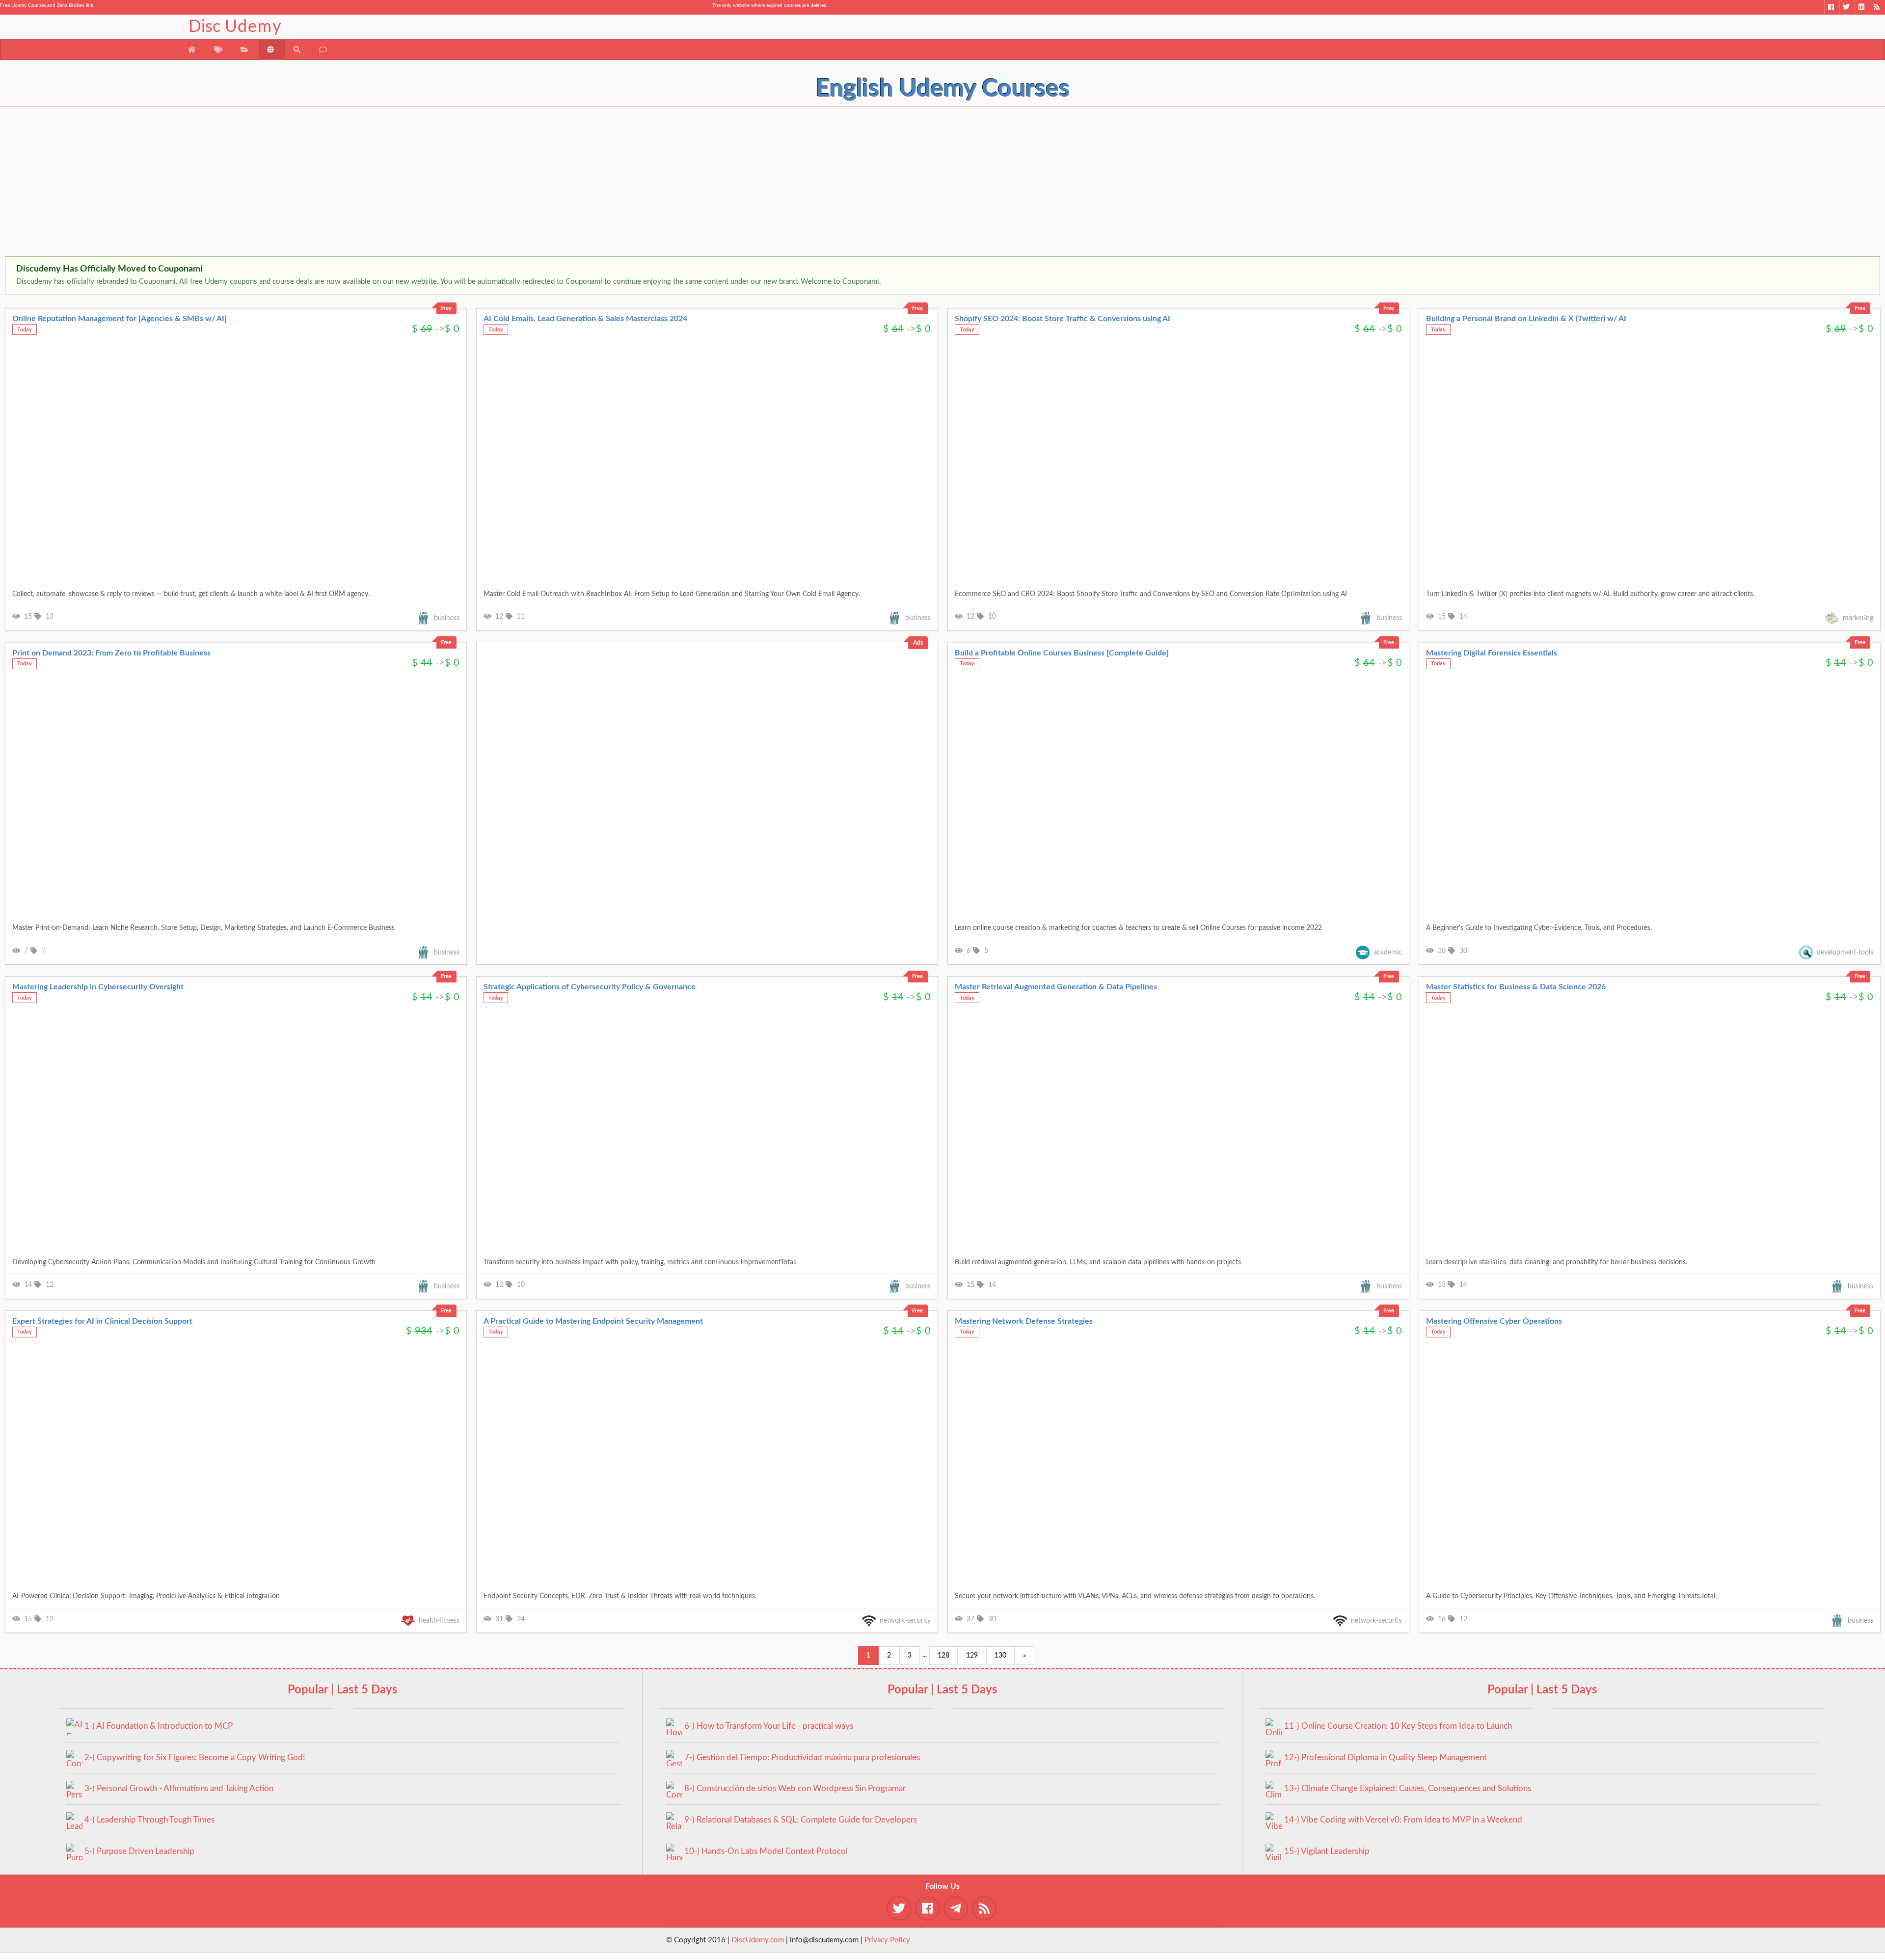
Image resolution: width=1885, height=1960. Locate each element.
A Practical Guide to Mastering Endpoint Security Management (593, 1321)
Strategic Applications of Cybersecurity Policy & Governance (590, 987)
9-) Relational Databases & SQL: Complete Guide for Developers (801, 1820)
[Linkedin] (1862, 7)
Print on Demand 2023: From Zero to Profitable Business (111, 653)
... (925, 1655)
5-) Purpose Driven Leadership (139, 1851)
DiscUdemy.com (758, 1940)
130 (1000, 1656)
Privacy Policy (887, 1940)
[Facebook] (1832, 7)
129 (972, 1656)
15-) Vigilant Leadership (1327, 1851)
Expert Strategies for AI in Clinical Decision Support (102, 1321)
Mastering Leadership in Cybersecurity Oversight (98, 987)
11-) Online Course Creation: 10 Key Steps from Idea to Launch (1398, 1726)
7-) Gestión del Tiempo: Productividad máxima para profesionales (802, 1757)
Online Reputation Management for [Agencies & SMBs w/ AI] (120, 319)
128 (943, 1656)
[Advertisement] (295, 183)
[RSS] (1877, 7)
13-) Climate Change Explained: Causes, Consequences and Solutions (1408, 1788)
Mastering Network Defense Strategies (1024, 1321)
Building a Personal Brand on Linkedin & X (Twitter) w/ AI (1526, 319)
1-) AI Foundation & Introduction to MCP (159, 1726)
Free (446, 308)
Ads (918, 643)
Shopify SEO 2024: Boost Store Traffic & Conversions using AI (1063, 319)
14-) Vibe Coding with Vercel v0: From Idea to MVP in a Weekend (1403, 1820)
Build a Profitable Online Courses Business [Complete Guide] (1062, 653)
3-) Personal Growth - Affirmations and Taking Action (179, 1788)
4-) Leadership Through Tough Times (149, 1820)
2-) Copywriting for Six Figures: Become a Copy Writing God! (195, 1757)
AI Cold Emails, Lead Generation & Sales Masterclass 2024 (585, 319)
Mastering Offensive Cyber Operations (1494, 1321)
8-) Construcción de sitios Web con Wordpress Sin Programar (795, 1788)
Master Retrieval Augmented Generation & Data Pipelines (1056, 987)
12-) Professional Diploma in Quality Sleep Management (1386, 1757)
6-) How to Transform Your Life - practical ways (769, 1726)
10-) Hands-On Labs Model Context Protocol (766, 1851)
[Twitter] (1847, 7)
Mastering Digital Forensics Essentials (1492, 653)
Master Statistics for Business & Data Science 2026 (1516, 987)
